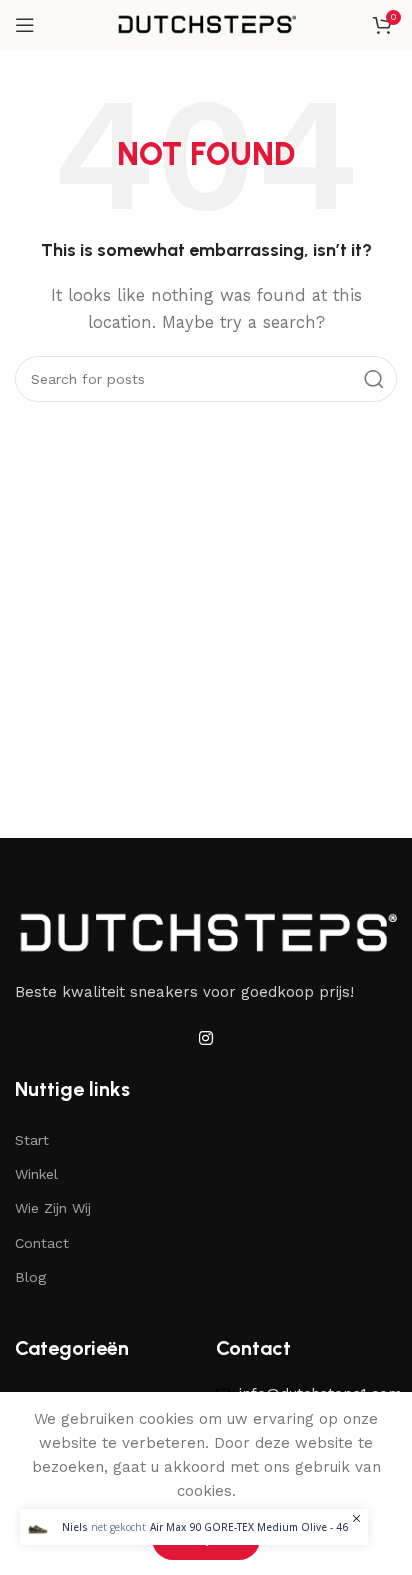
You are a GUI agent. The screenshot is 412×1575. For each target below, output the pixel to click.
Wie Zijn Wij (53, 1208)
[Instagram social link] (205, 1039)
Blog (30, 1277)
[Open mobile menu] (25, 25)
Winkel (36, 1174)
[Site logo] (206, 24)
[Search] (374, 379)
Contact (42, 1243)
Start (32, 1140)
